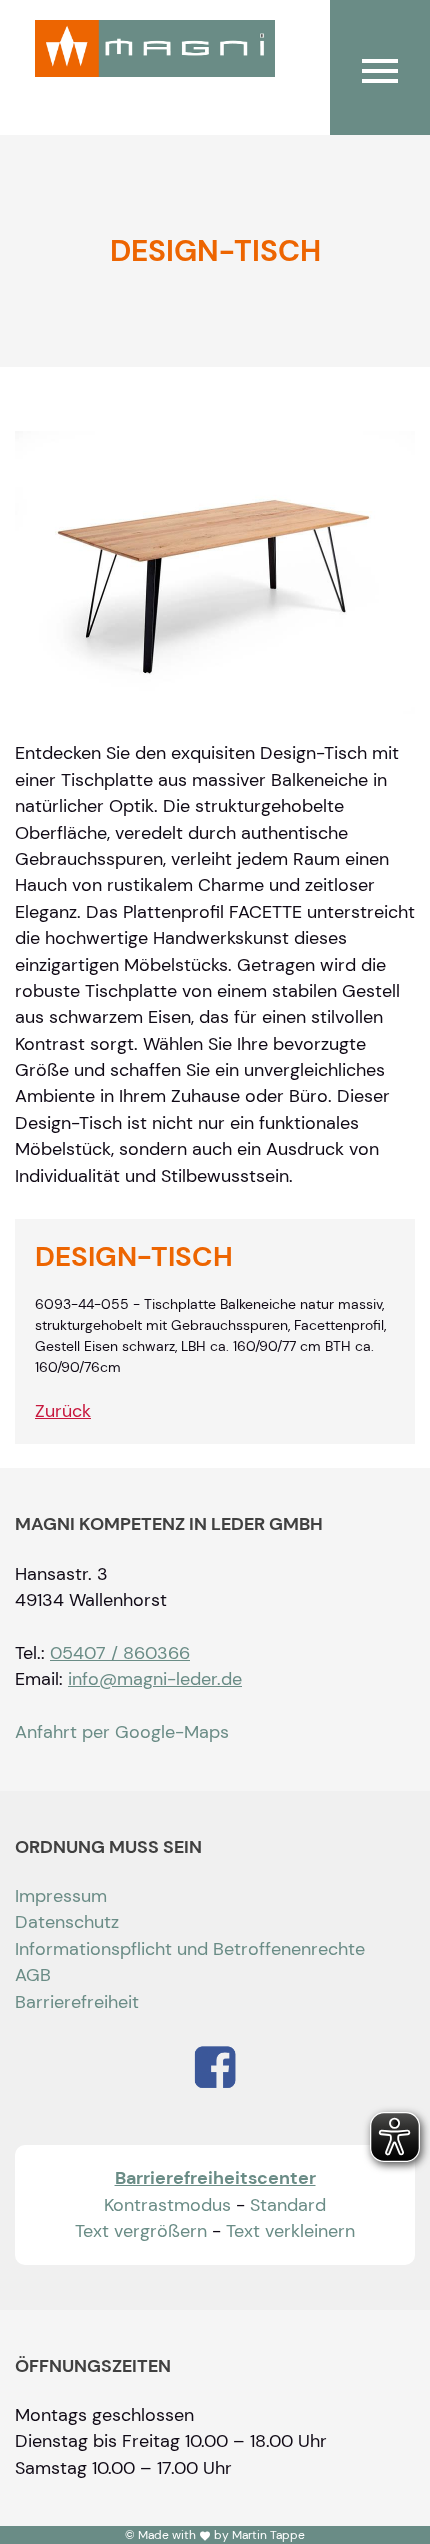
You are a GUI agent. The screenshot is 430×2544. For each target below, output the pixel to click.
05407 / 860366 (120, 1653)
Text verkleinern (290, 2231)
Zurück (63, 1411)
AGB (33, 1975)
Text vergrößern (141, 2231)
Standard (288, 2205)
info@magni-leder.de (155, 1679)
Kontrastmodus (167, 2205)
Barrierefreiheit (77, 2002)
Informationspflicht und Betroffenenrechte (190, 1949)
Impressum (61, 1896)
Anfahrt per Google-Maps (122, 1732)
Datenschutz (67, 1922)
